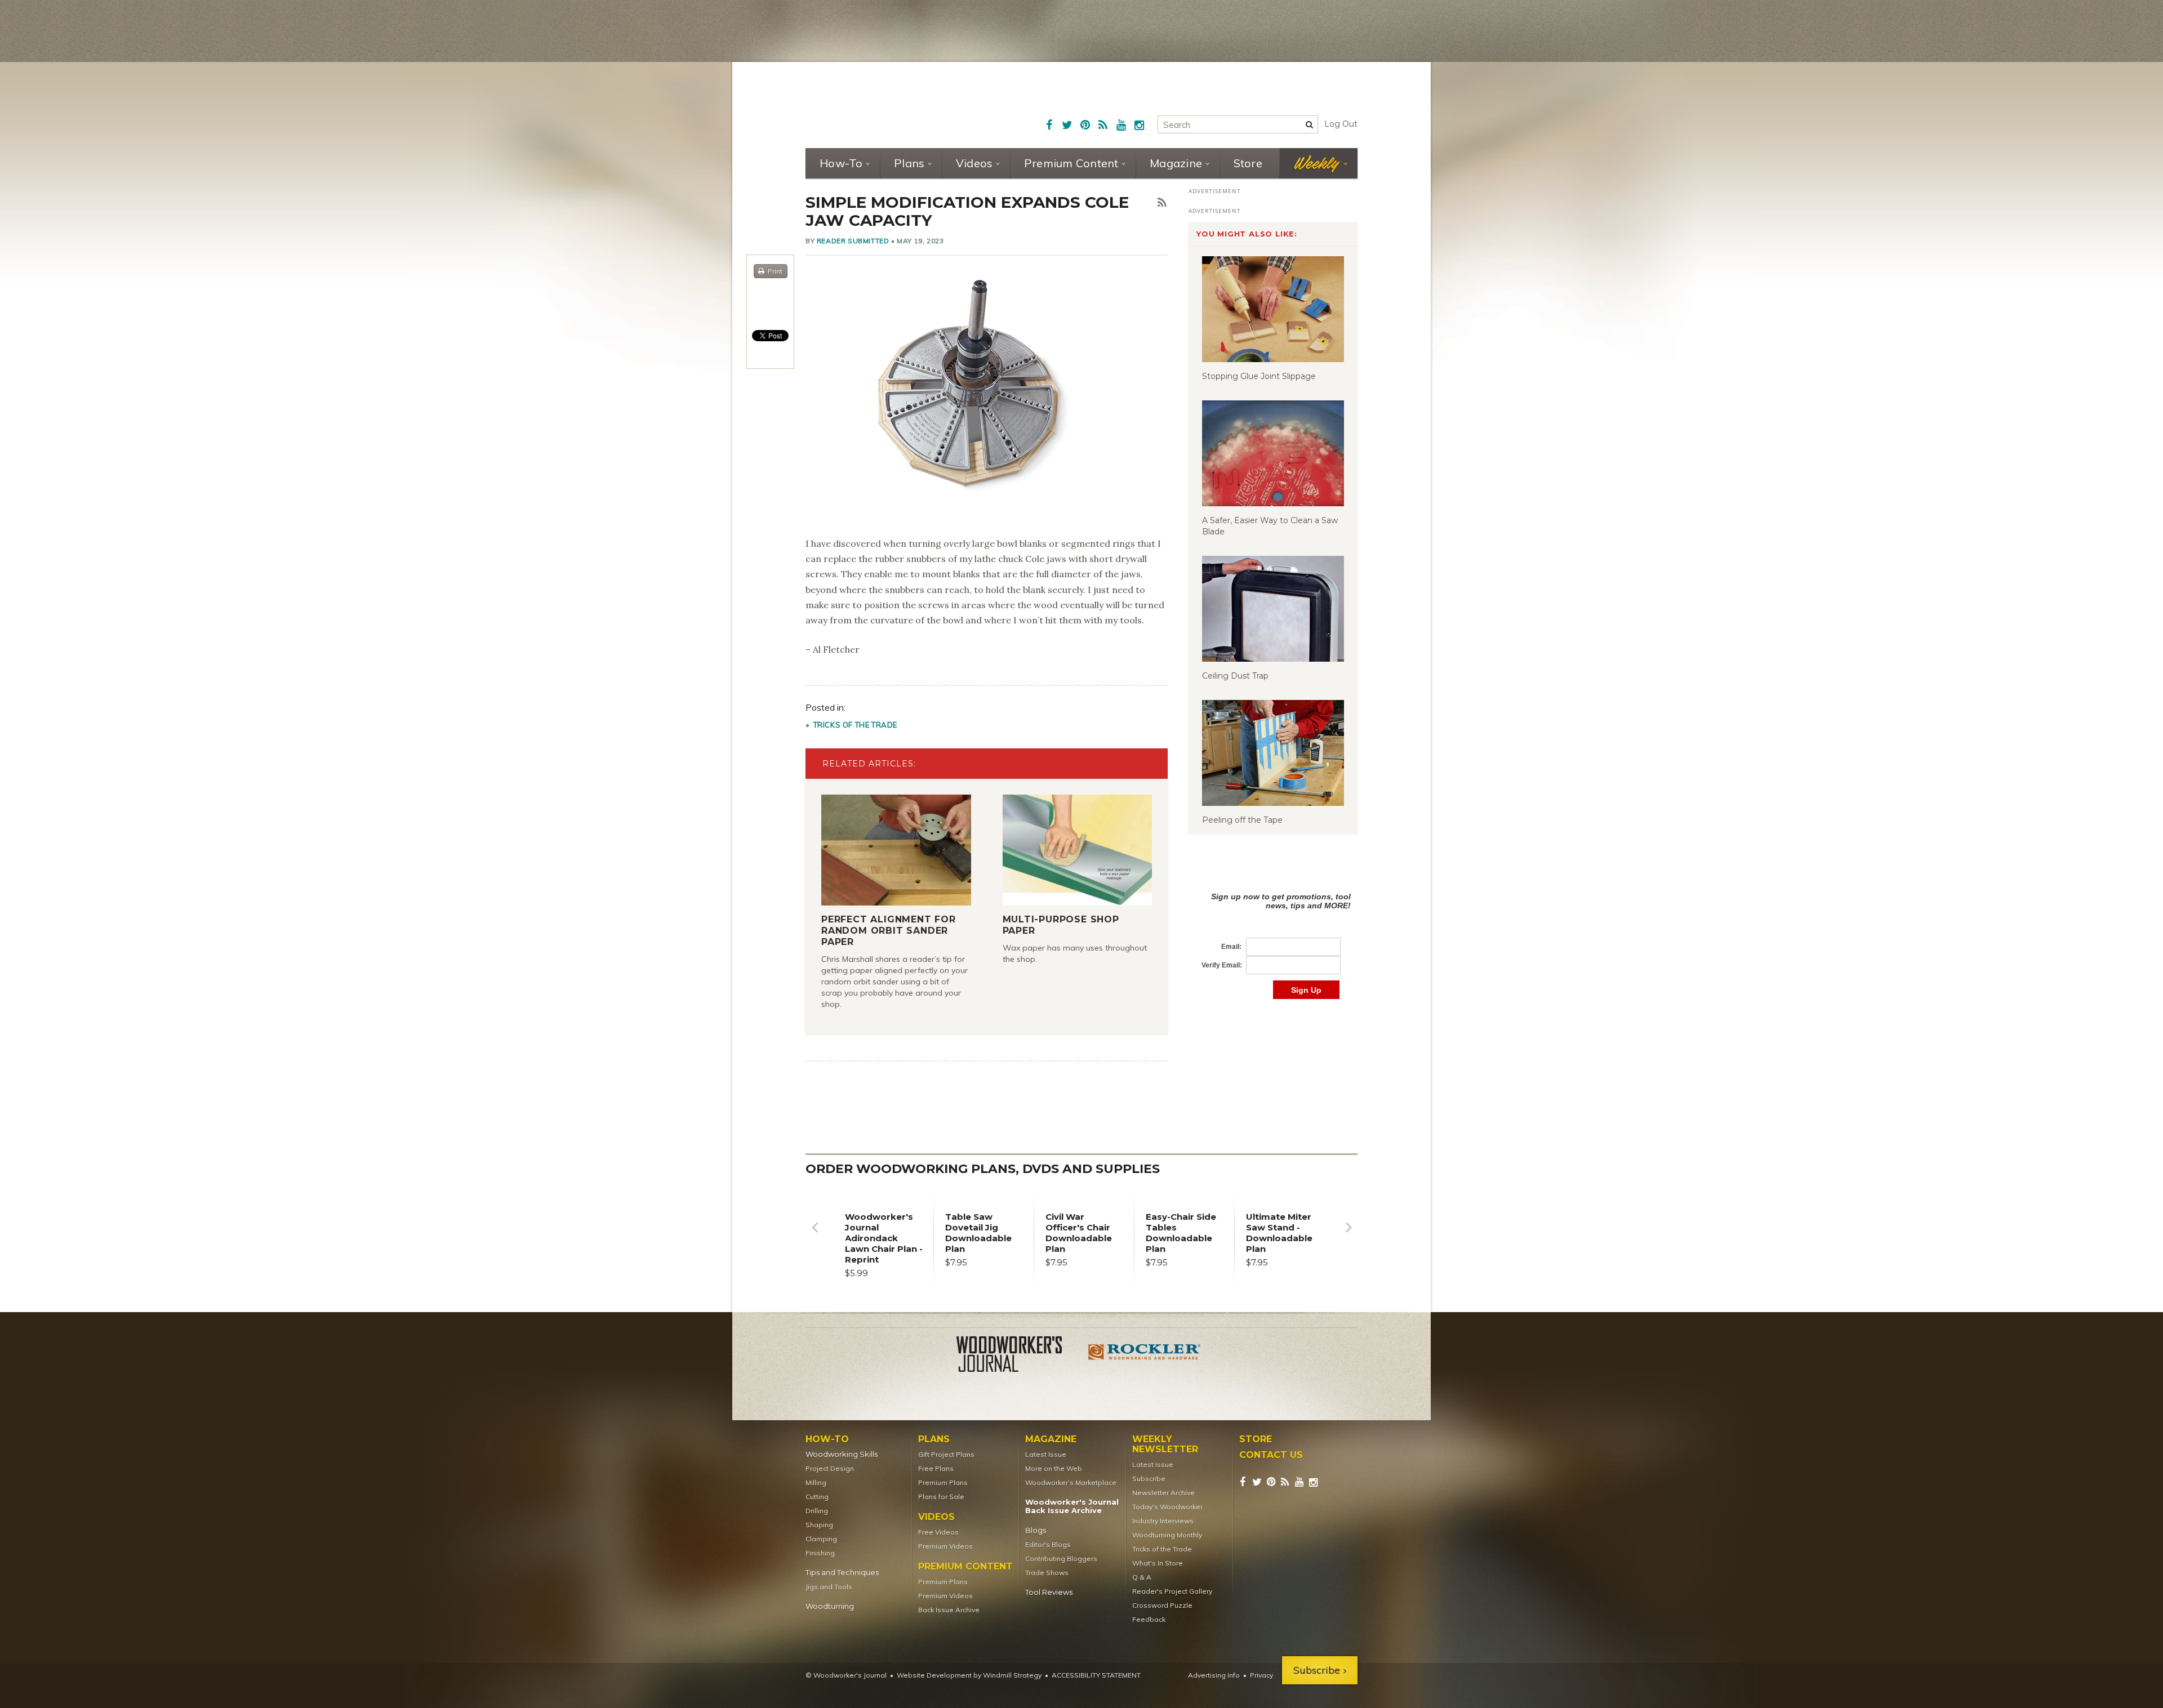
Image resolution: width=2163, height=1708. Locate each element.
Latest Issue (1046, 1454)
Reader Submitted (853, 241)
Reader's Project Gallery (1172, 1591)
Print (775, 271)
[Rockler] (1145, 1356)
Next (1348, 1236)
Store (1248, 163)
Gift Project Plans (946, 1454)
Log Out (1341, 124)
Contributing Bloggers (1061, 1558)
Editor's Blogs (1048, 1544)
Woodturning (830, 1606)
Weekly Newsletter (1165, 1444)
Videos (974, 163)
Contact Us (1271, 1455)
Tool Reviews (1049, 1592)
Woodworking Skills (842, 1454)
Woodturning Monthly (1167, 1535)
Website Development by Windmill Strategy (969, 1675)
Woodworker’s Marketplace (1071, 1482)
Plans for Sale (941, 1497)
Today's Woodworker (1167, 1507)
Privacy (1261, 1675)
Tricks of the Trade (855, 725)
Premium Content (1071, 163)
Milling (816, 1482)
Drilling (817, 1511)
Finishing (820, 1553)
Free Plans (936, 1468)
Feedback (1149, 1619)
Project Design (830, 1468)
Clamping (821, 1539)
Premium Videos (945, 1546)
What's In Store (1158, 1563)
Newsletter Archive (1163, 1493)
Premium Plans (943, 1482)
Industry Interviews (1163, 1521)
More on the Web (1054, 1468)
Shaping (819, 1525)
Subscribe (1149, 1479)
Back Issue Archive (949, 1610)
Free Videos (938, 1532)
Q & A (1142, 1577)
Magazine (1176, 163)
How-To (841, 163)
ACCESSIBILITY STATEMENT (1096, 1675)
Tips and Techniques (842, 1573)
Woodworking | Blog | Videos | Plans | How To (891, 104)
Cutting (817, 1497)
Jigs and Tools (829, 1587)
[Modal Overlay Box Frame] (1273, 934)
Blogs (1036, 1530)
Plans (909, 163)
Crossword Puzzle (1162, 1605)
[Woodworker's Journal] (1018, 1356)
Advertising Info (1214, 1675)
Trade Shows (1047, 1573)
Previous (815, 1236)
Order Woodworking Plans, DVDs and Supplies (983, 1169)
